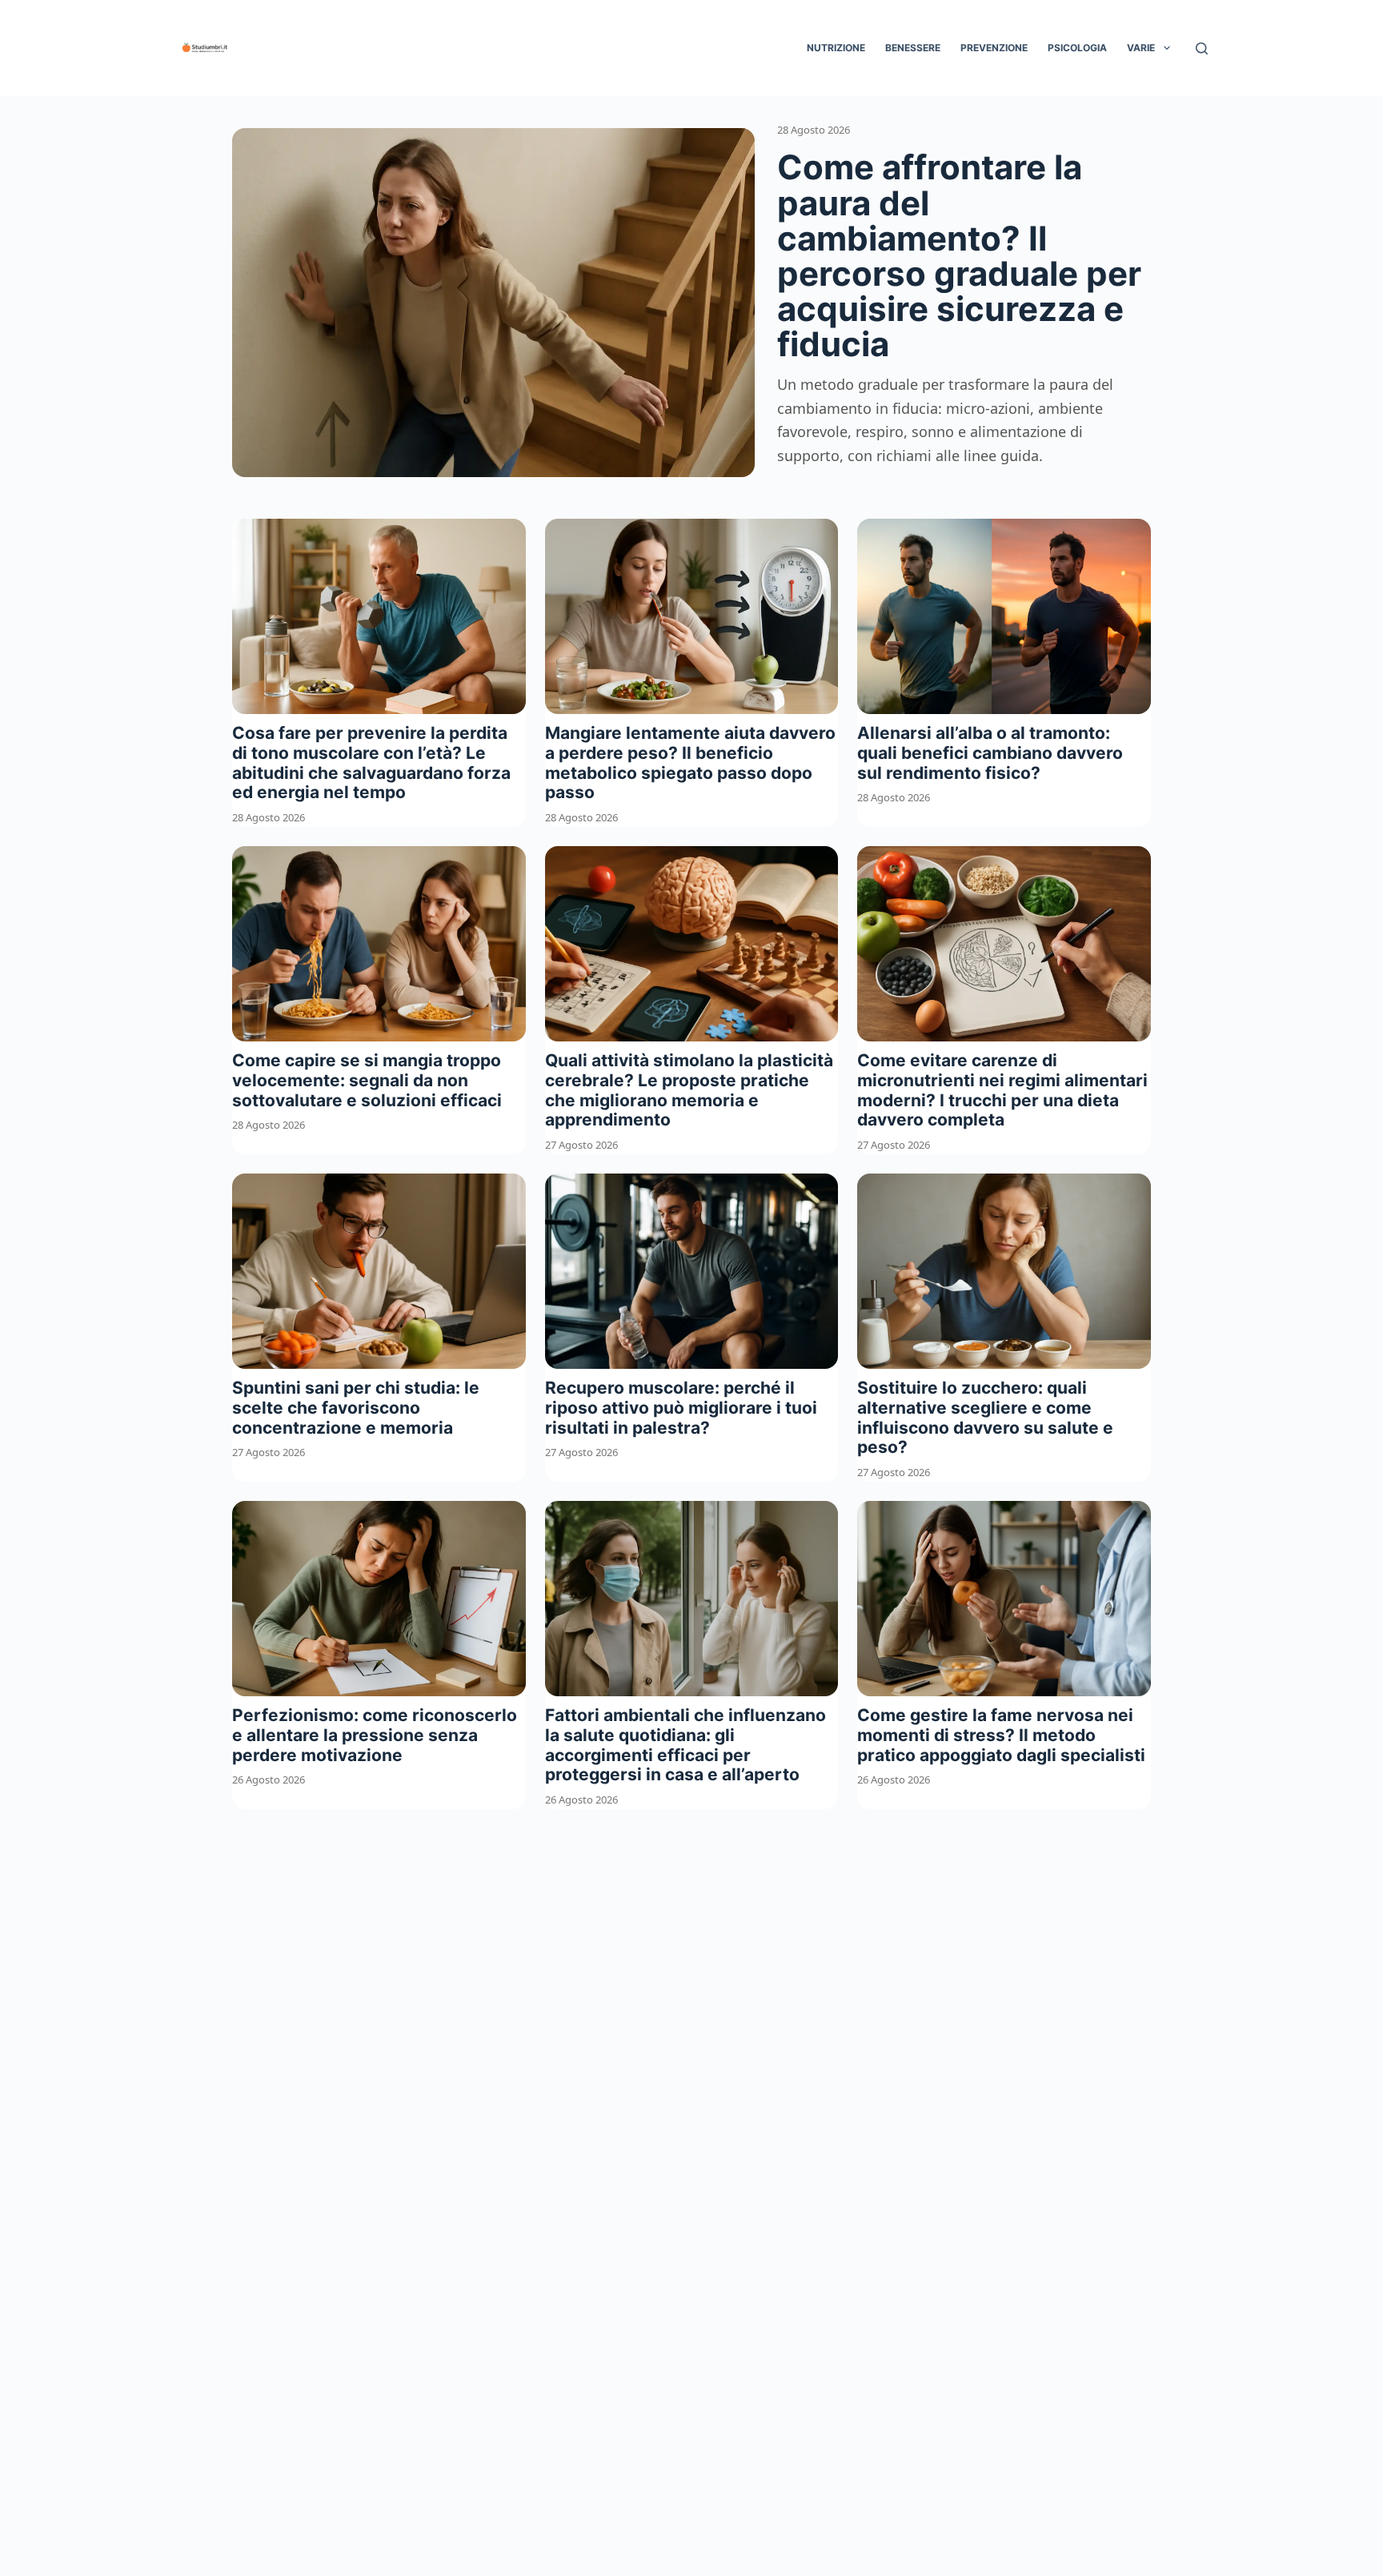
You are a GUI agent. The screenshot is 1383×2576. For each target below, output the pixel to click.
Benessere (913, 48)
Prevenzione (994, 48)
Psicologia (1077, 48)
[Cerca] (1202, 48)
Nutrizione (836, 48)
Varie (1141, 48)
